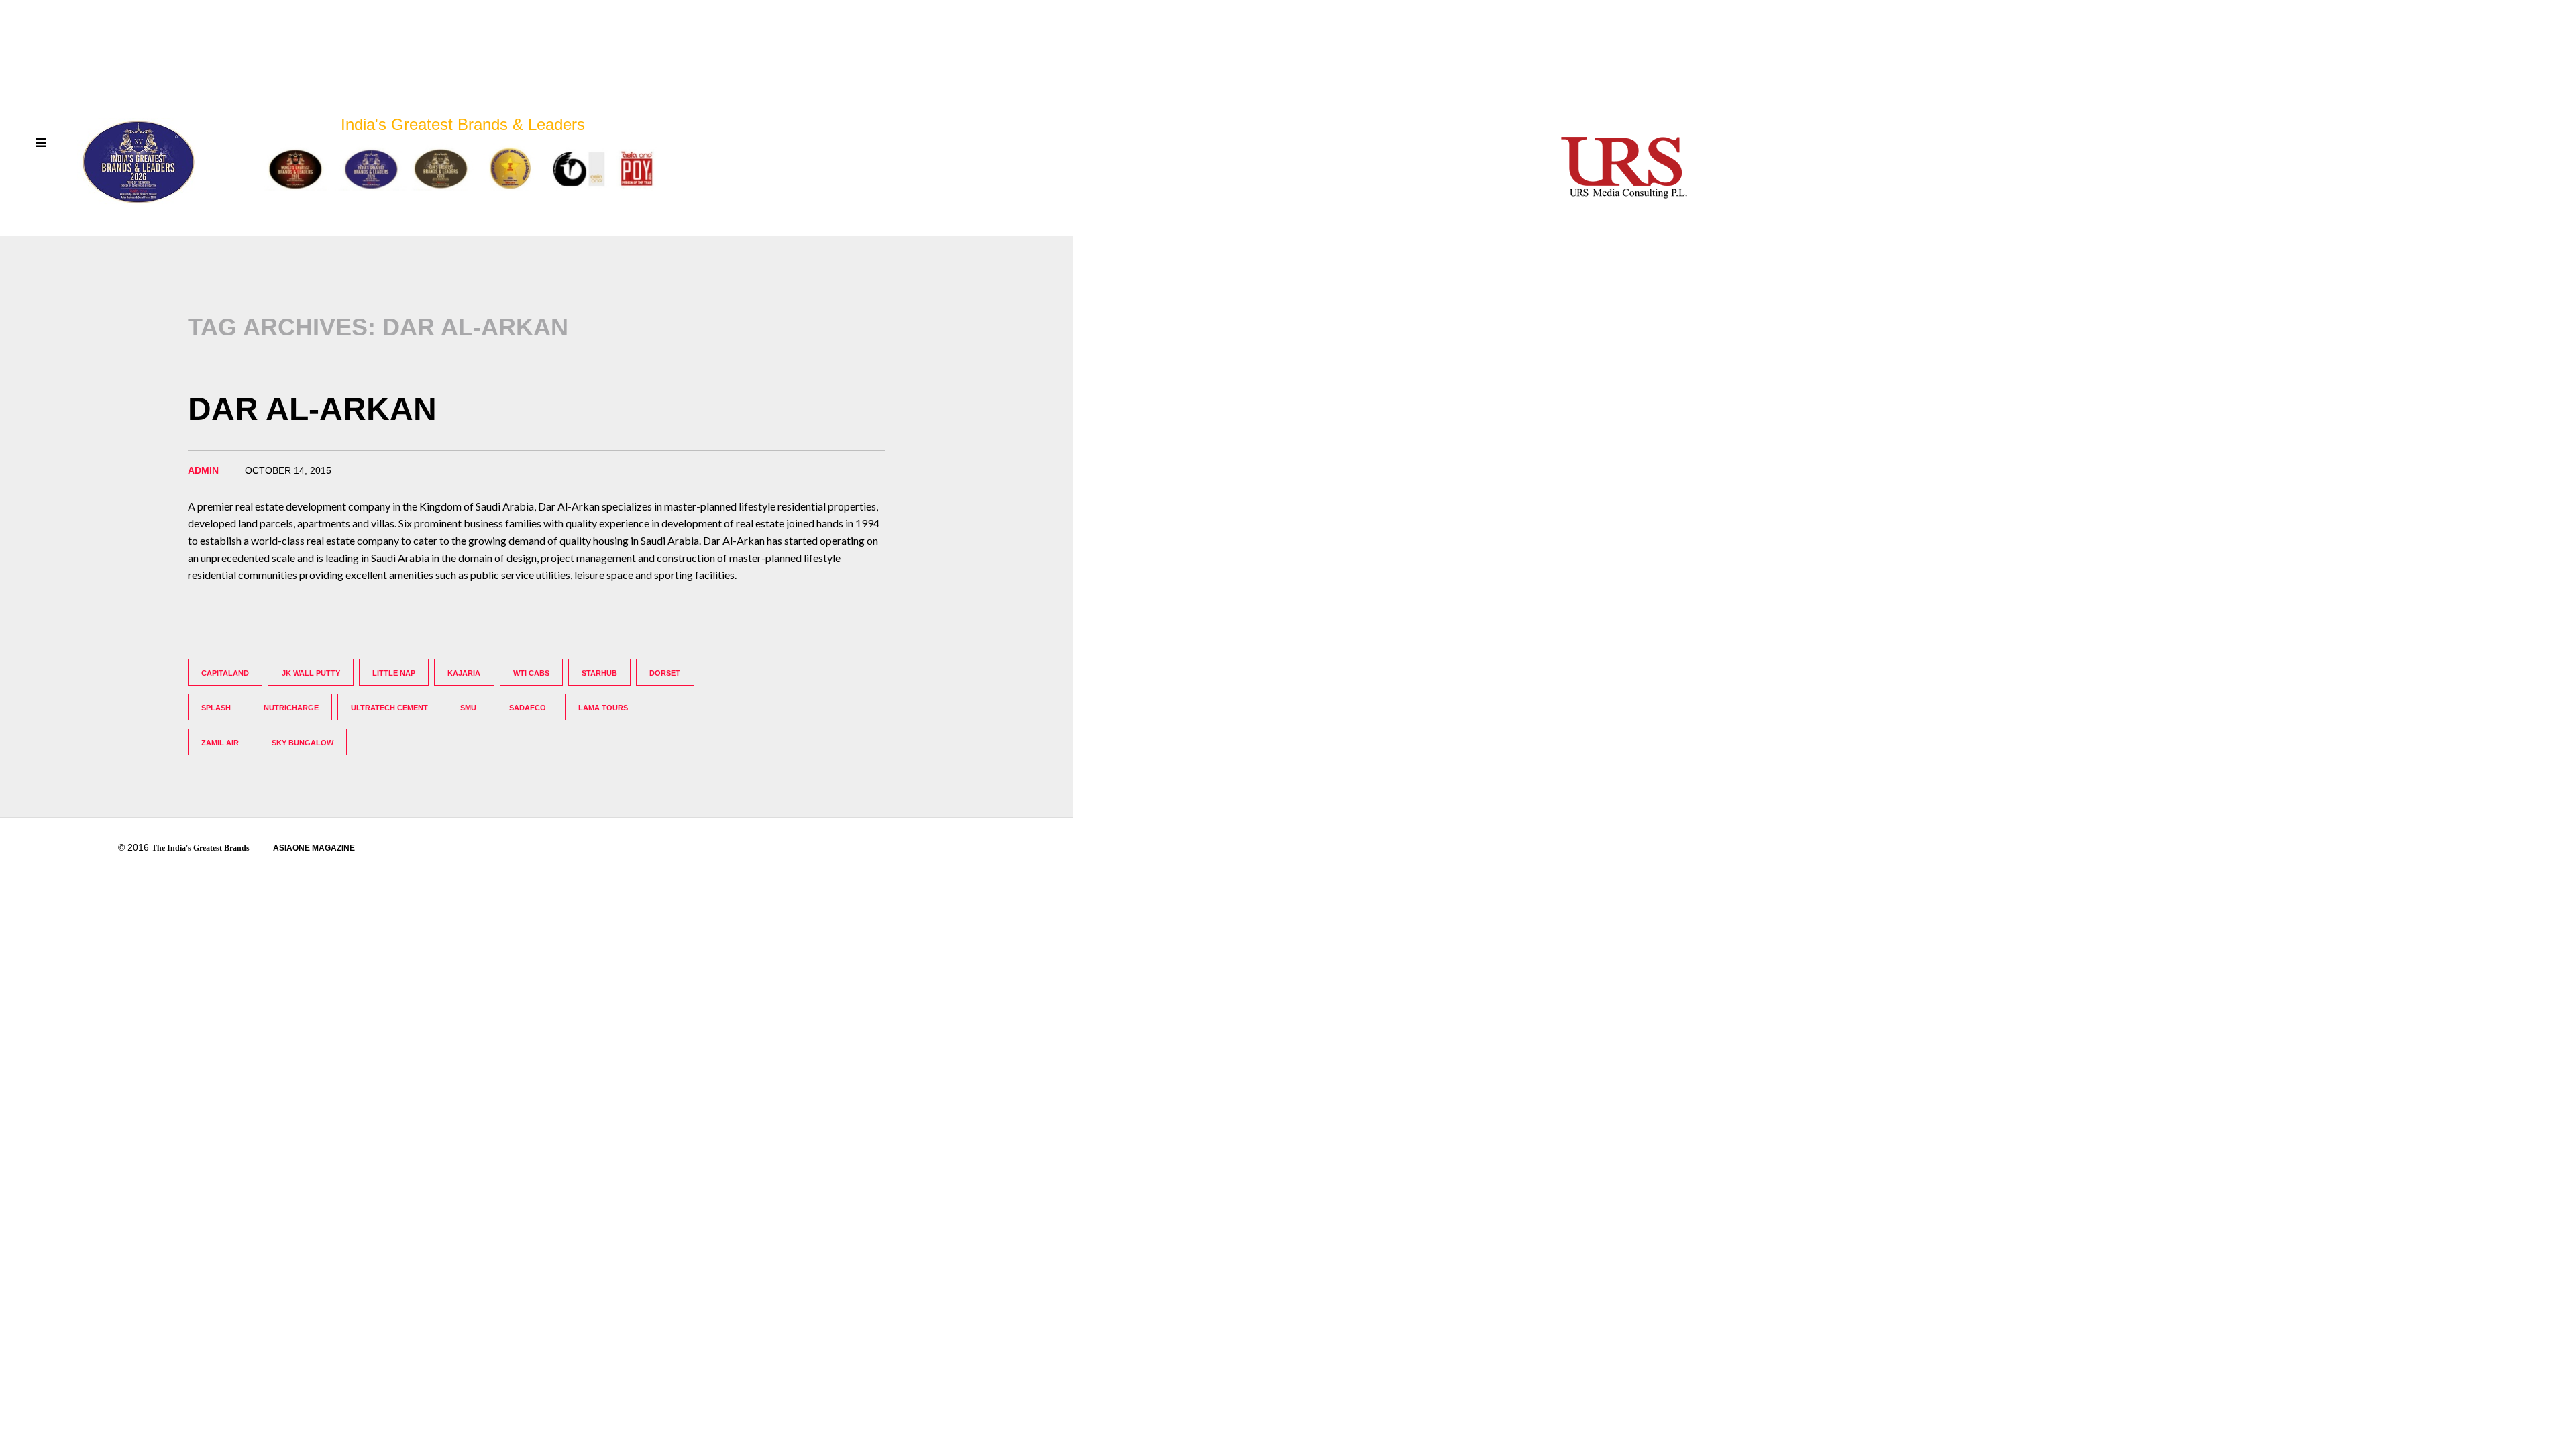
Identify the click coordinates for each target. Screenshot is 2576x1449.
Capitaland (225, 673)
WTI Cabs (531, 673)
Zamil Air (220, 743)
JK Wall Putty (311, 673)
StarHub (599, 673)
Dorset (665, 673)
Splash (216, 708)
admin (203, 470)
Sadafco (528, 708)
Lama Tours (603, 708)
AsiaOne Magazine (314, 848)
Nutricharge (291, 708)
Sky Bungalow (303, 743)
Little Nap (394, 673)
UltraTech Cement (389, 708)
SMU (468, 708)
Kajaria (464, 673)
